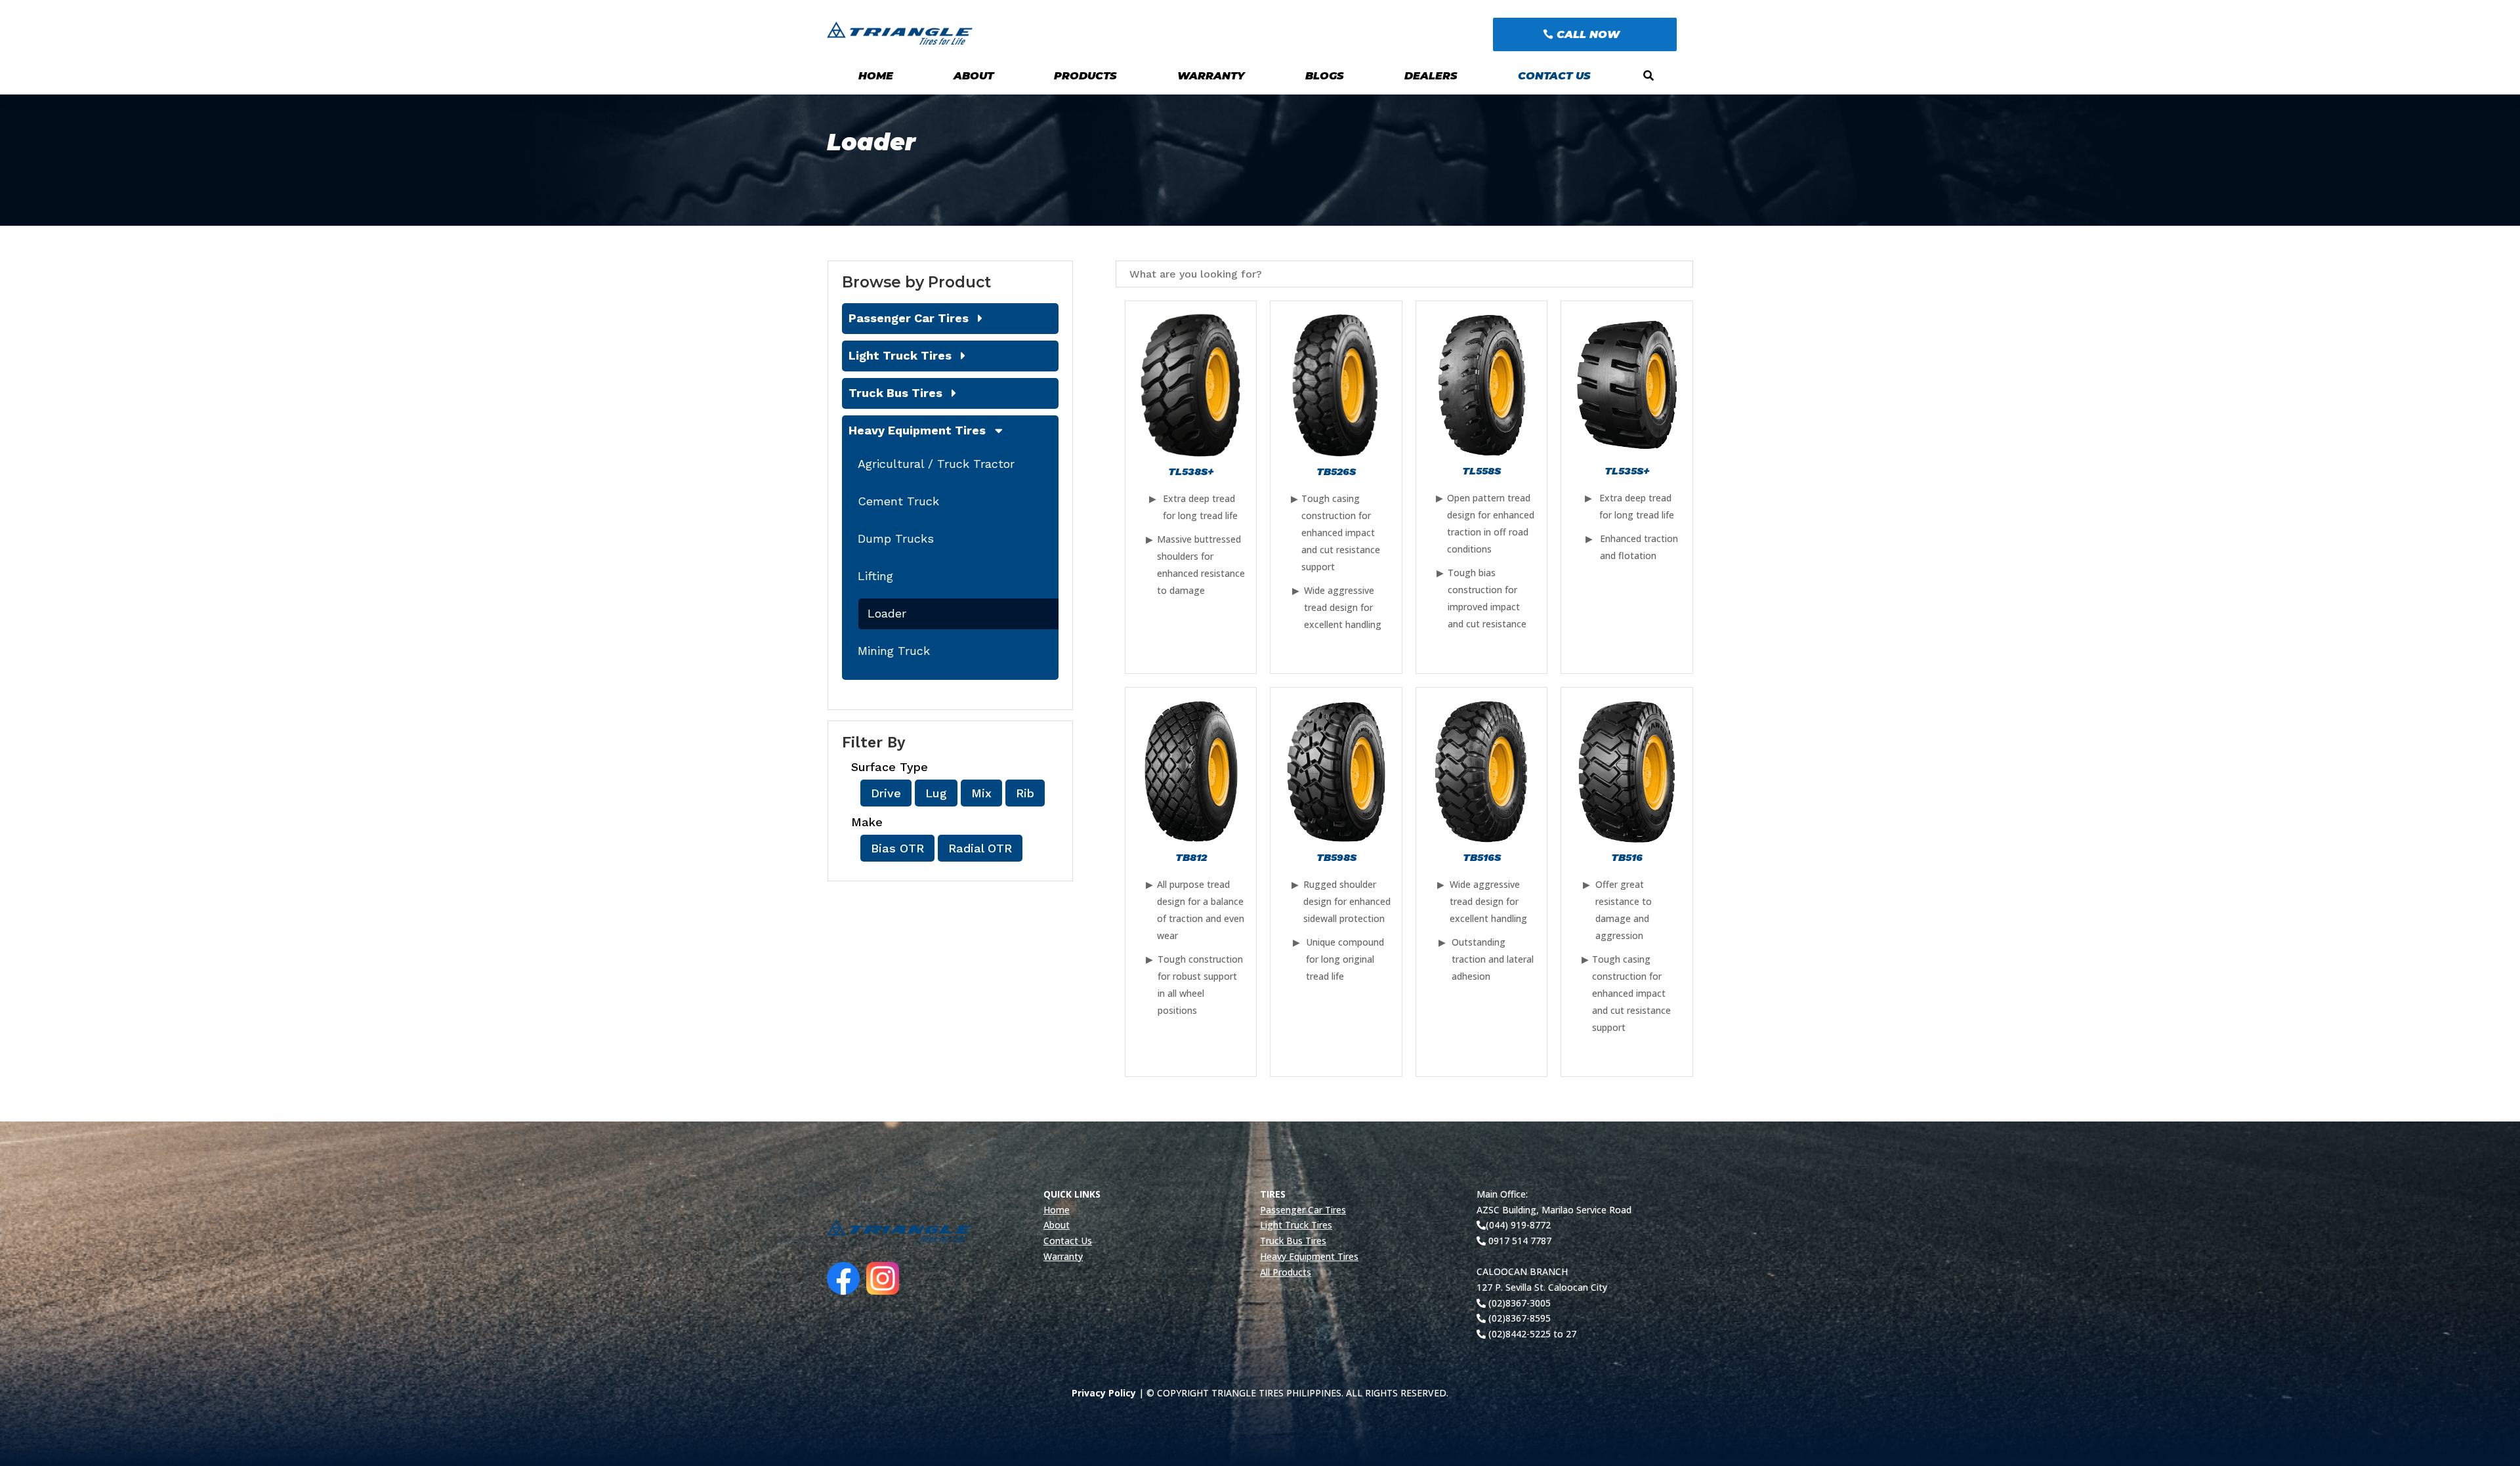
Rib (1025, 793)
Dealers (1431, 76)
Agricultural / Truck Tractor (936, 464)
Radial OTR (980, 848)
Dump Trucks (896, 538)
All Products (1286, 1272)
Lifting (875, 576)
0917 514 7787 (1519, 1241)
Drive (886, 793)
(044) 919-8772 (1518, 1225)
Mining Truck (894, 651)
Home (876, 76)
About (974, 76)
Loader (887, 613)
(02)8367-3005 (1518, 1303)
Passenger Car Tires (909, 318)
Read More (1191, 620)
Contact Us (1554, 76)
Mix (981, 793)
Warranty (1211, 76)
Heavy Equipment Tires (917, 430)
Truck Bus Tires (895, 393)
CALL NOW (1588, 34)
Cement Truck (898, 501)
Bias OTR (897, 848)
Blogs (1325, 76)
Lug (936, 793)
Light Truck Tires (900, 355)
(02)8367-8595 (1518, 1318)
